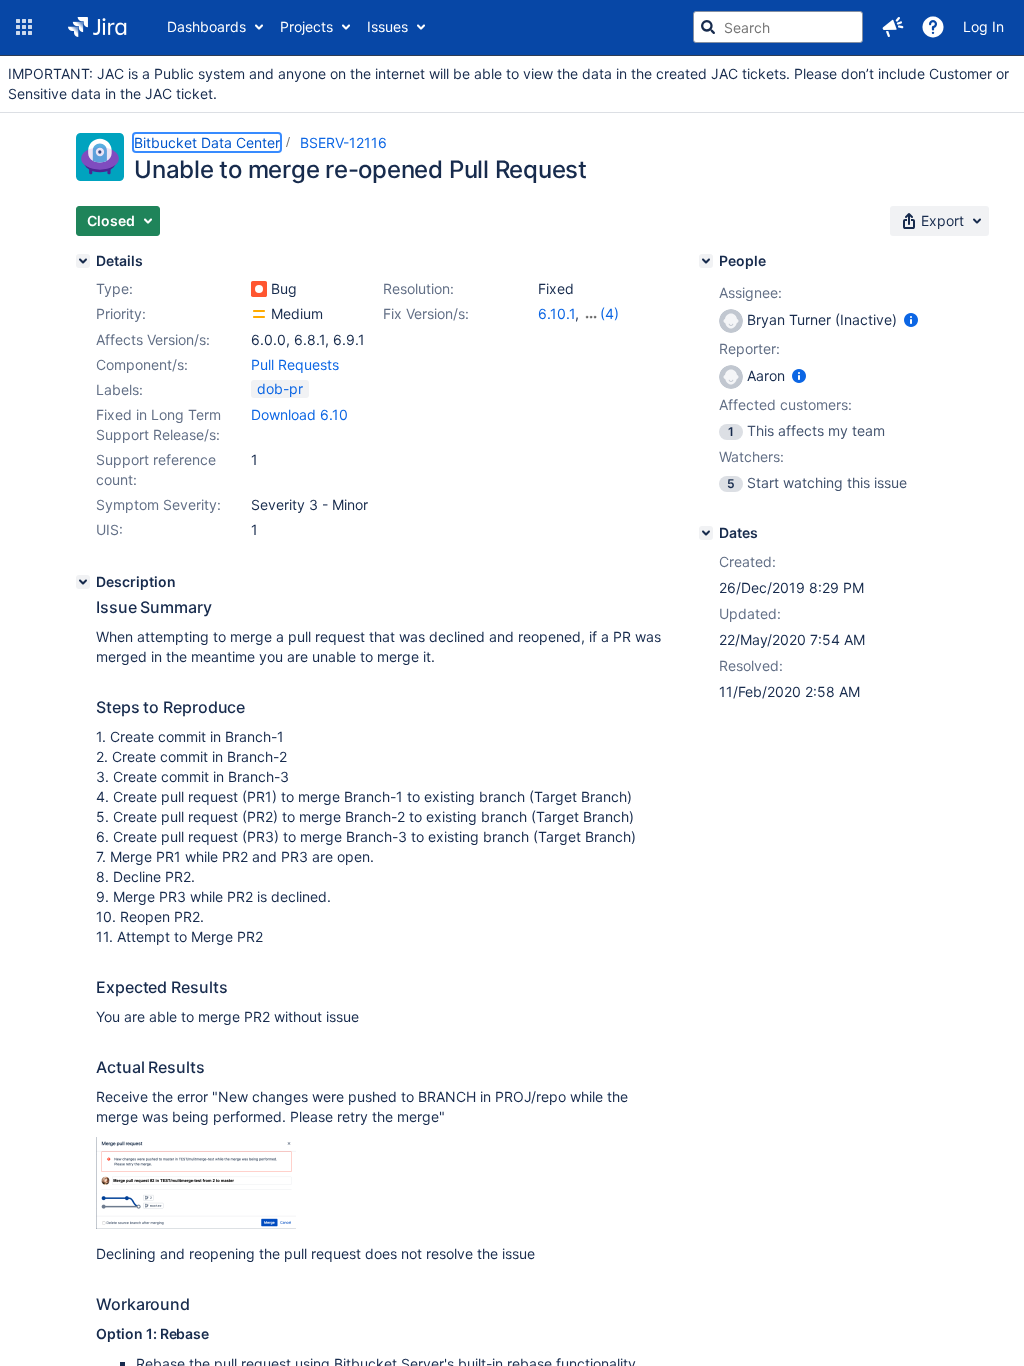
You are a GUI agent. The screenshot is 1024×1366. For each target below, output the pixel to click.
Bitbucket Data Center (207, 142)
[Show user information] (911, 319)
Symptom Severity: (158, 504)
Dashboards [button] (206, 26)
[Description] (83, 582)
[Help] (933, 27)
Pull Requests (295, 364)
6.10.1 (556, 313)
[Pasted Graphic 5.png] (196, 1223)
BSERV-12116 (343, 142)
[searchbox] (778, 27)
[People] (706, 261)
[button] (24, 27)
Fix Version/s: (426, 313)
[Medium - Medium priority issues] (259, 314)
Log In (983, 26)
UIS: (109, 529)
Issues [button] (387, 26)
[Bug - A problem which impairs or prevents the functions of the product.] (259, 289)
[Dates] (706, 533)
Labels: (119, 389)
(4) (609, 313)
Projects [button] (306, 26)
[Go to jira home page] (97, 27)
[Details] (83, 261)
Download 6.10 (299, 414)
